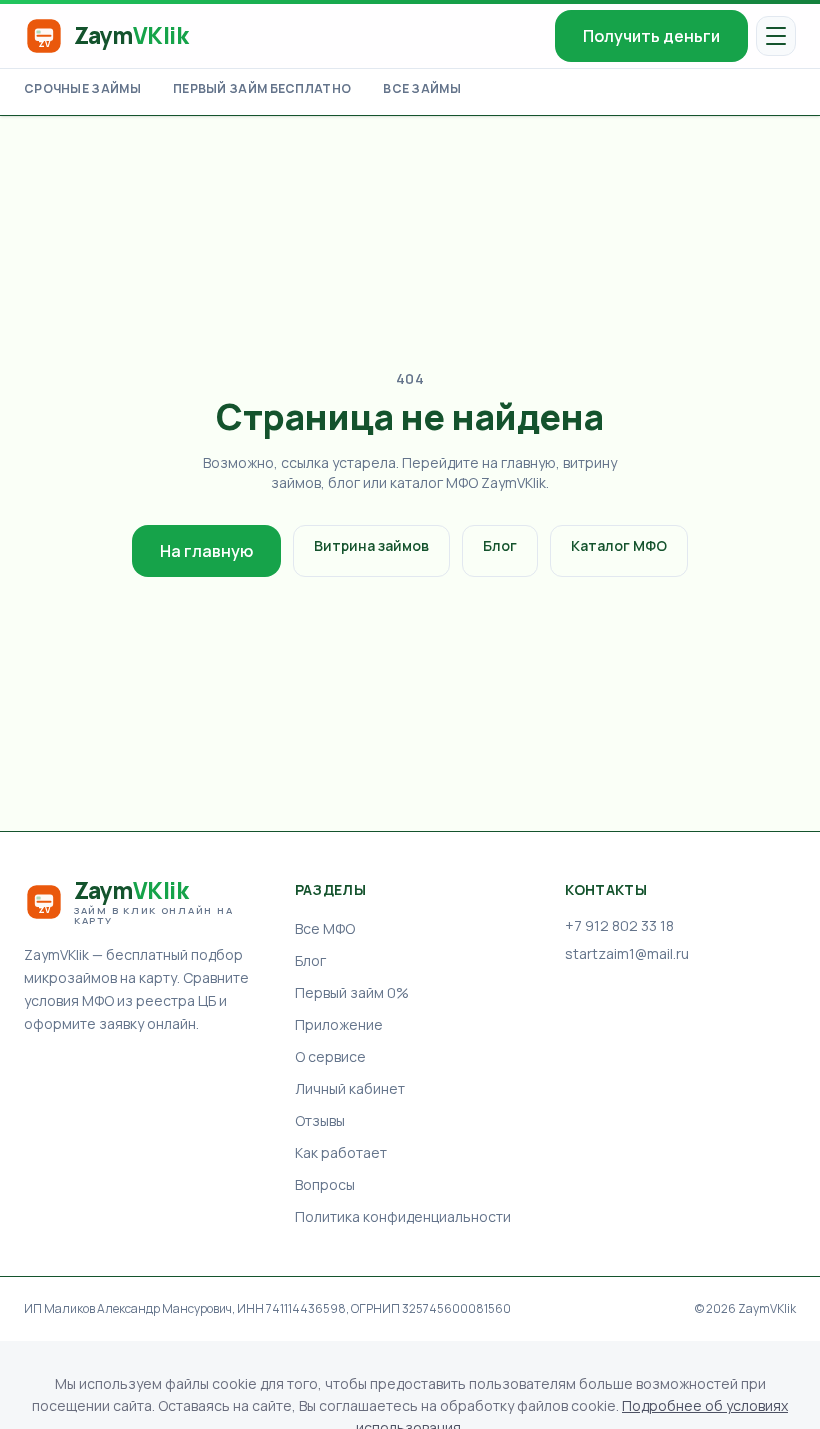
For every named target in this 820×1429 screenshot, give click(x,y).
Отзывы (320, 1120)
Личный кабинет (350, 1088)
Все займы (422, 89)
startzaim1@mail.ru (627, 953)
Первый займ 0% (352, 992)
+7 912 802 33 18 (619, 925)
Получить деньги (651, 36)
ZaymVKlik (767, 1308)
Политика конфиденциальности (403, 1216)
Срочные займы (82, 89)
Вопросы (325, 1184)
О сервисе (330, 1056)
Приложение (339, 1024)
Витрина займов (371, 545)
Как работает (341, 1152)
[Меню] (776, 36)
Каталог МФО (619, 545)
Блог (500, 545)
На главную (206, 551)
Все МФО (325, 928)
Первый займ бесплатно (262, 89)
